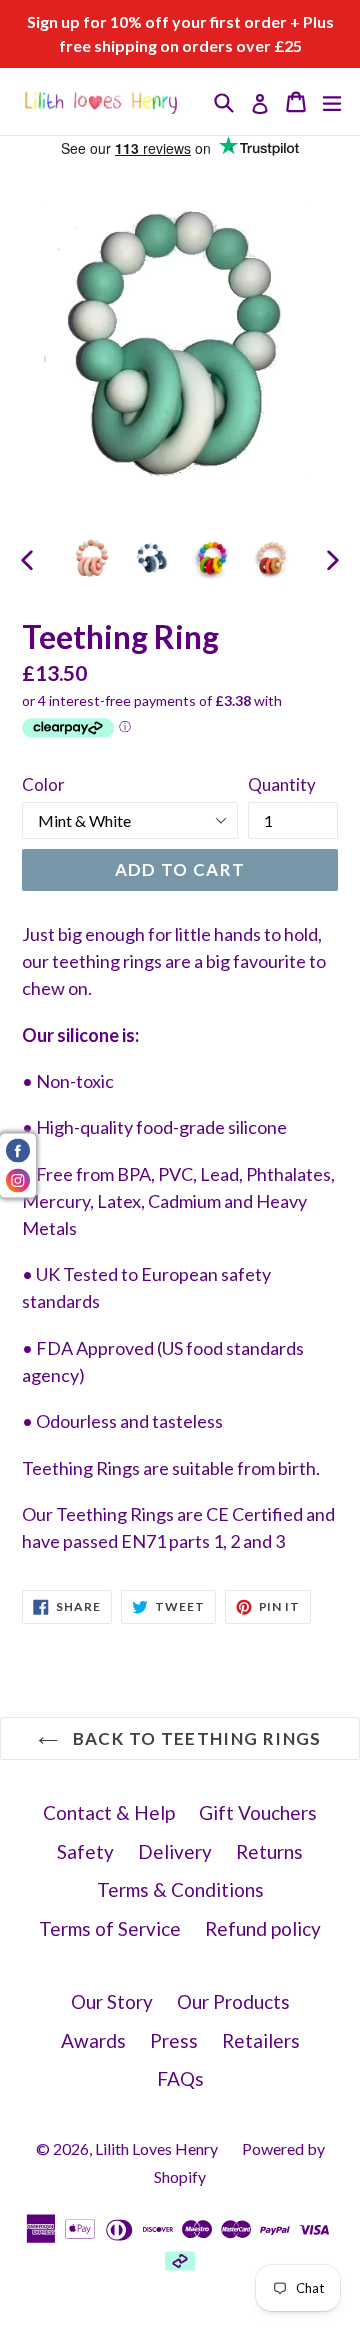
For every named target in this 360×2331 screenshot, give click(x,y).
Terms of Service (110, 1928)
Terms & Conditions (180, 1889)
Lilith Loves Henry (156, 2148)
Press (174, 2040)
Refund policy (263, 1928)
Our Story (112, 2001)
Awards (93, 2040)
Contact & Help (109, 1812)
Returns (269, 1851)
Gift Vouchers (258, 1812)
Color (43, 784)
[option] (92, 558)
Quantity (282, 784)
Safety (85, 1851)
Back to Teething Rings (194, 1738)
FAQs (180, 2078)
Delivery (175, 1851)
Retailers (261, 2040)
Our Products (233, 2001)
